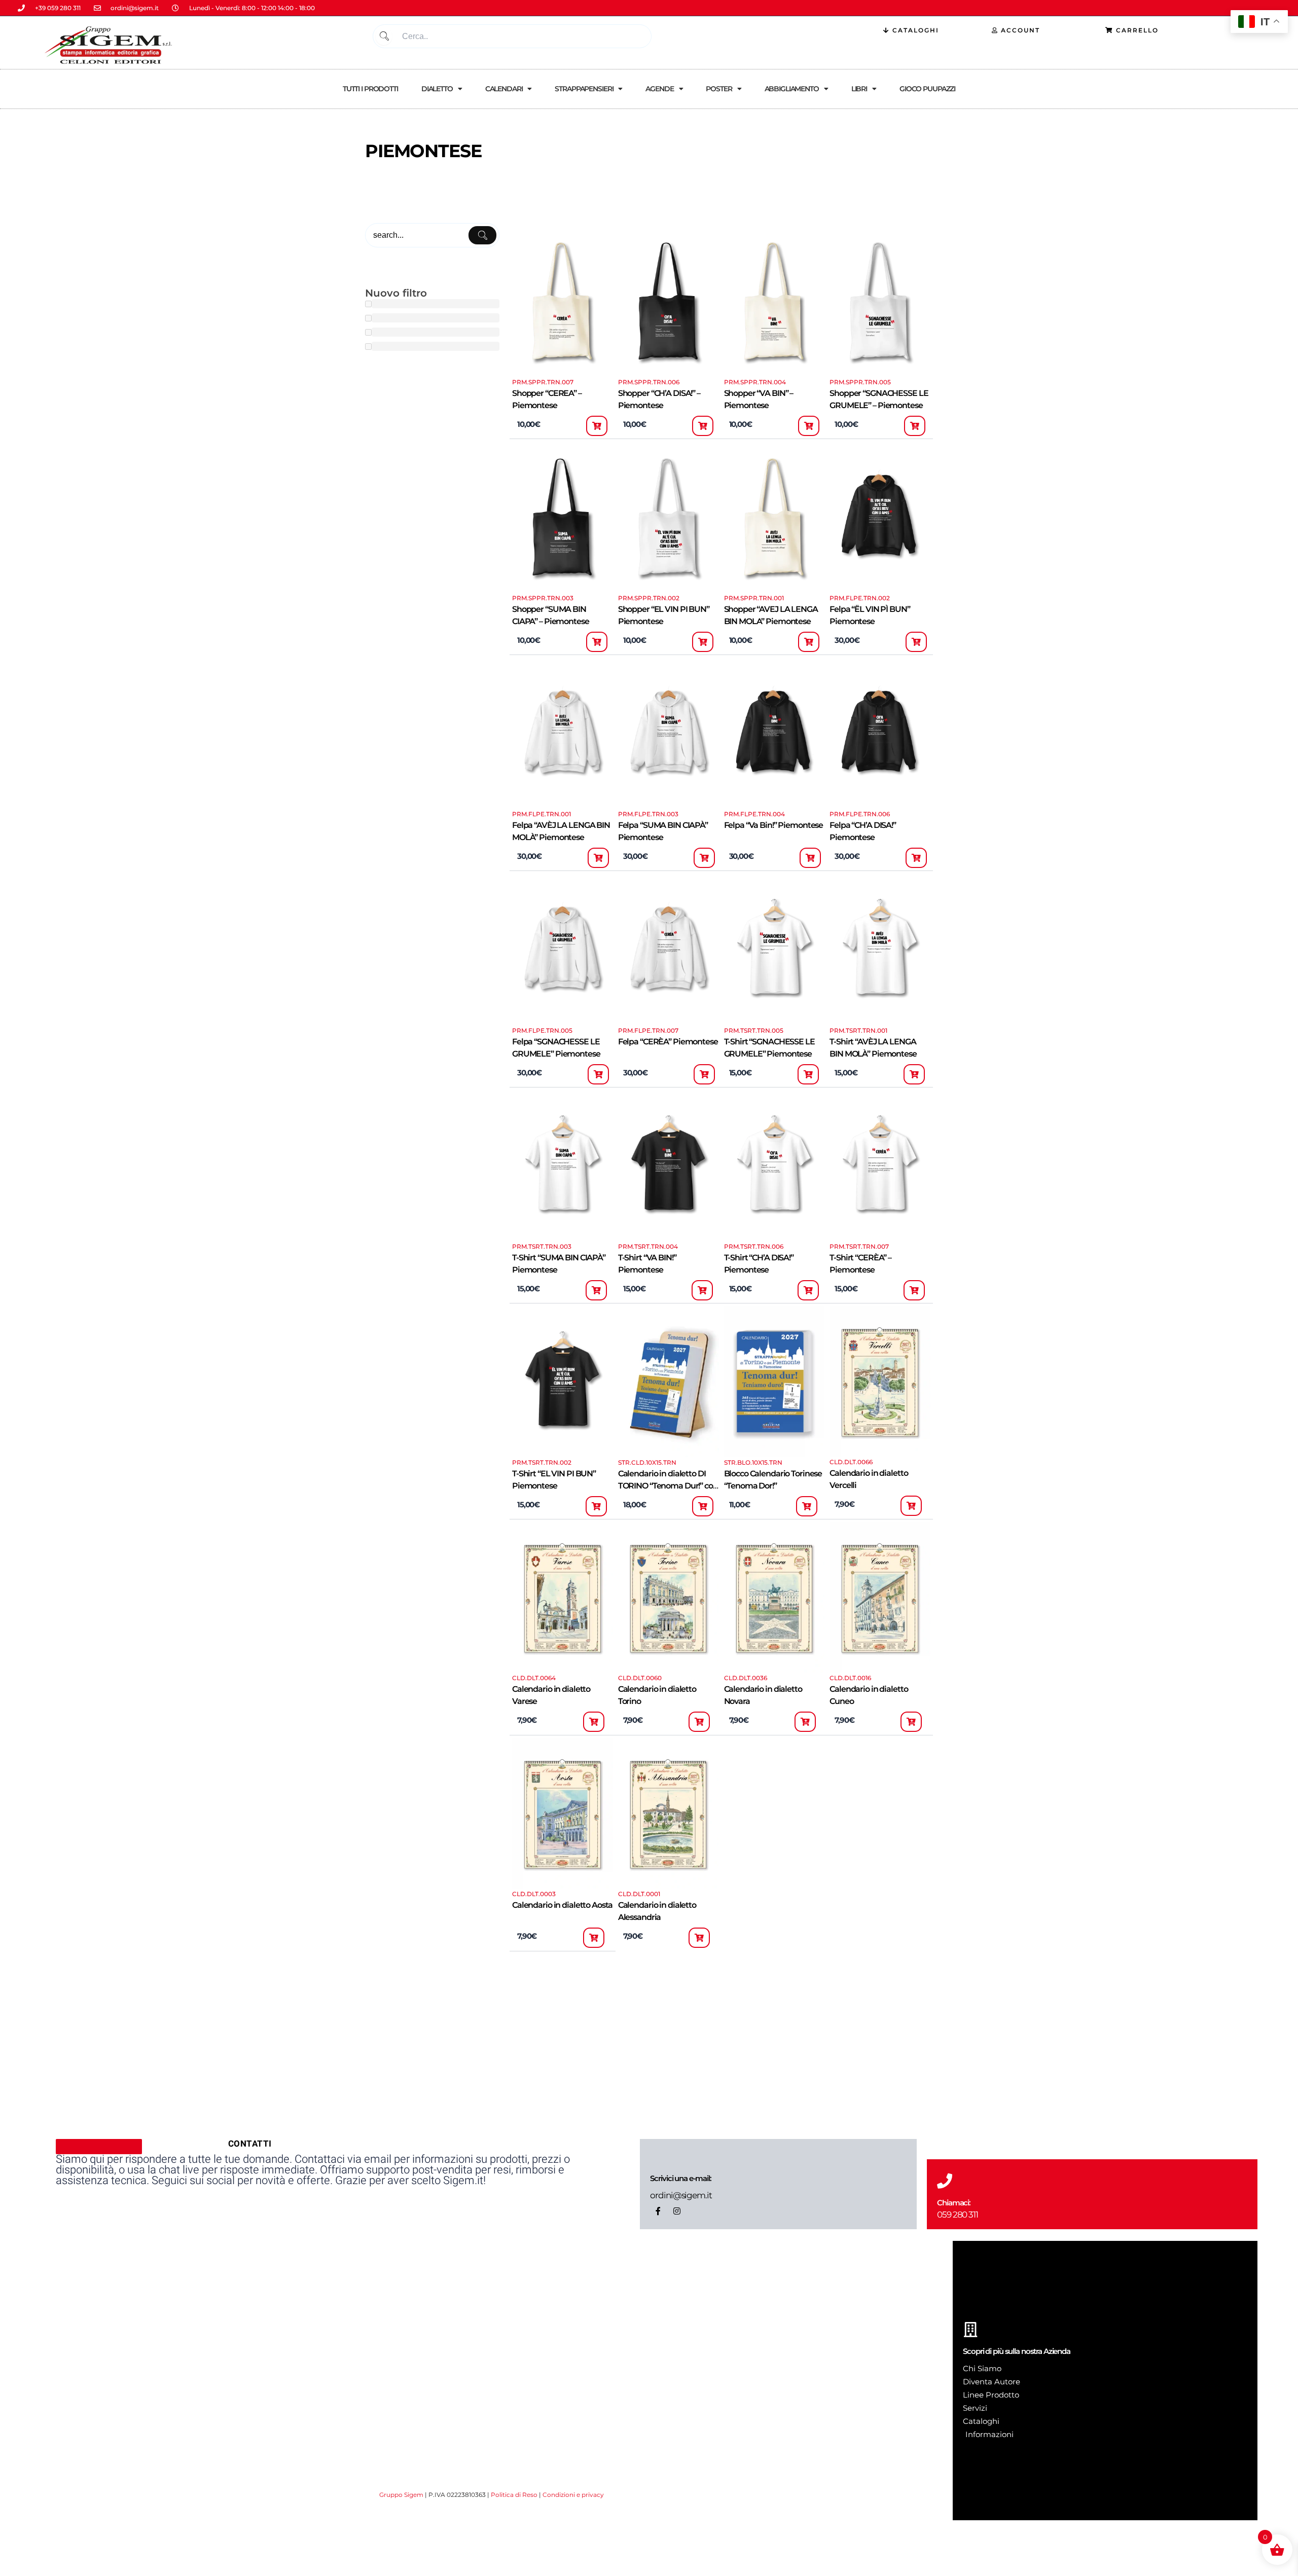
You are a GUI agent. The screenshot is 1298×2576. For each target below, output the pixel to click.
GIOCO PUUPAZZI (927, 89)
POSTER (719, 89)
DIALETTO (437, 89)
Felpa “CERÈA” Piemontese (668, 1042)
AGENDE (659, 89)
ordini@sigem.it (681, 2195)
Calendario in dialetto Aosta (562, 1905)
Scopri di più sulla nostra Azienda (1017, 2351)
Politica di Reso (514, 2495)
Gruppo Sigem (401, 2495)
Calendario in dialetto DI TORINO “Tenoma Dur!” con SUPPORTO (668, 1486)
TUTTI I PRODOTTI (370, 89)
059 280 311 (958, 2215)
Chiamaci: (954, 2203)
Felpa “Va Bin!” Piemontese (774, 825)
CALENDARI (504, 89)
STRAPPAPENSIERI (584, 89)
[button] (597, 426)
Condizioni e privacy (573, 2495)
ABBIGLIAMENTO (792, 89)
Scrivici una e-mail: (680, 2178)
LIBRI (859, 89)
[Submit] (384, 36)
